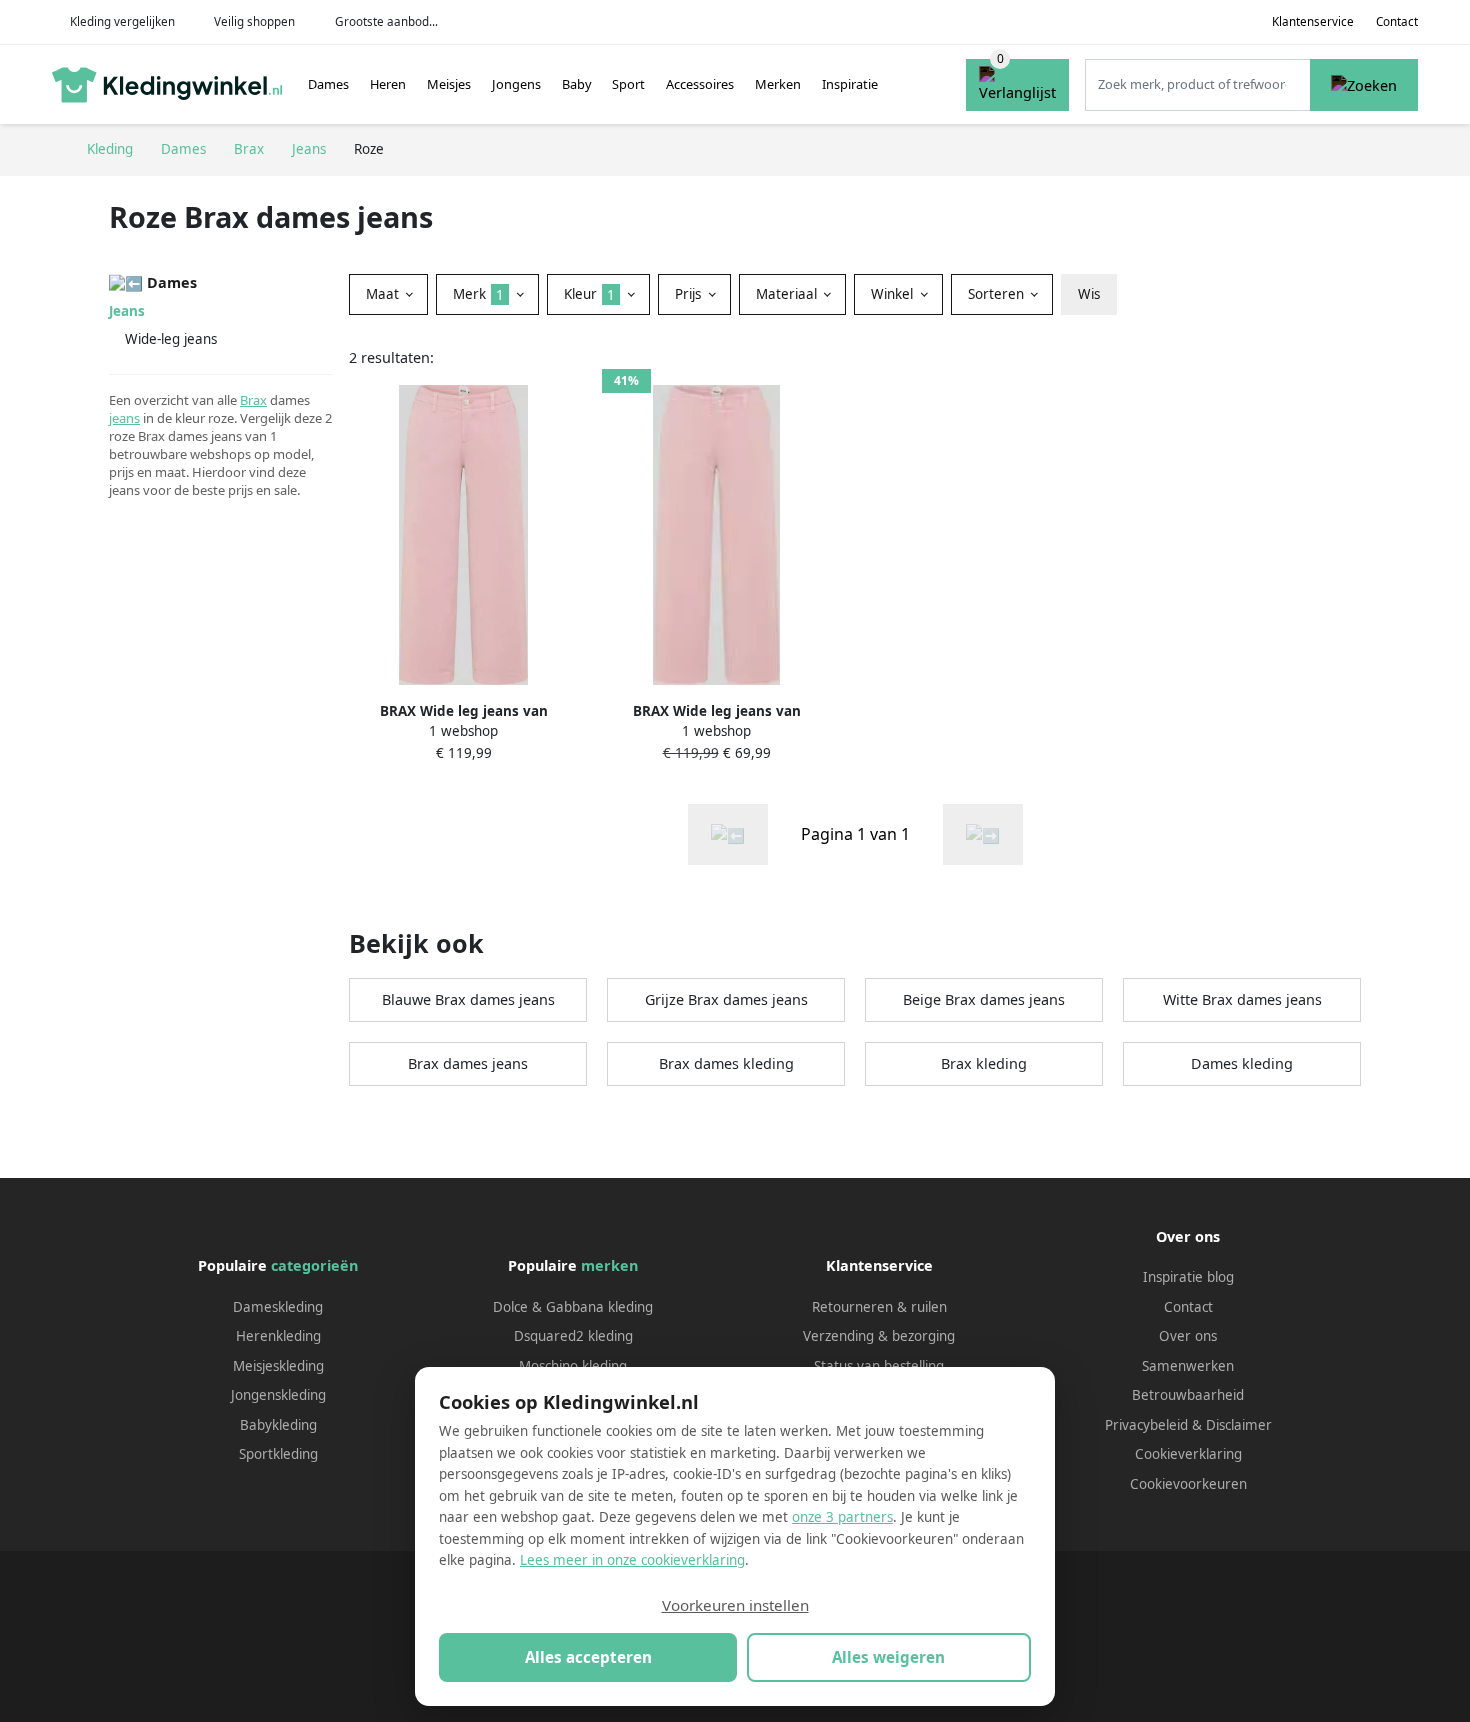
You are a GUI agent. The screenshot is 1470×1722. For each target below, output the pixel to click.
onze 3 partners (842, 1517)
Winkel (894, 294)
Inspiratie (850, 84)
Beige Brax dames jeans (984, 999)
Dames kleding (1242, 1063)
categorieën (314, 1265)
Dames (328, 84)
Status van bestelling (879, 1366)
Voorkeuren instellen (735, 1605)
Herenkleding (278, 1336)
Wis (1089, 294)
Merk (478, 294)
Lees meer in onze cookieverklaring (632, 1560)
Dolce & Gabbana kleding (573, 1307)
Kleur (589, 294)
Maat (384, 294)
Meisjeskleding (278, 1366)
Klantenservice (1313, 21)
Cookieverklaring (1188, 1454)
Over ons (1188, 1336)
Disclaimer (1239, 1425)
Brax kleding (984, 1063)
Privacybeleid (1146, 1425)
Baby (577, 84)
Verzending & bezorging (879, 1336)
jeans (124, 418)
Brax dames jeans (468, 1063)
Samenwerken (1188, 1366)
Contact (1397, 21)
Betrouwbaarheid (1188, 1395)
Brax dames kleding (726, 1063)
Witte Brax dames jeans (1242, 999)
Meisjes (449, 84)
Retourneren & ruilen (879, 1307)
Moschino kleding (573, 1366)
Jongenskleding (278, 1395)
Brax (253, 400)
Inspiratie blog (1188, 1277)
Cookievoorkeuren (1188, 1484)
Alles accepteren (588, 1657)
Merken (778, 84)
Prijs (690, 294)
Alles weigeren (888, 1657)
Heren (388, 84)
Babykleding (278, 1425)
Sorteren (998, 294)
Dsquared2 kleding (573, 1336)
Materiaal (788, 294)
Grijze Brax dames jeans (726, 999)
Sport (628, 84)
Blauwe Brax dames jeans (468, 999)
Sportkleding (278, 1454)
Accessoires (700, 84)
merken (609, 1265)
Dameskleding (278, 1307)
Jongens (516, 84)
